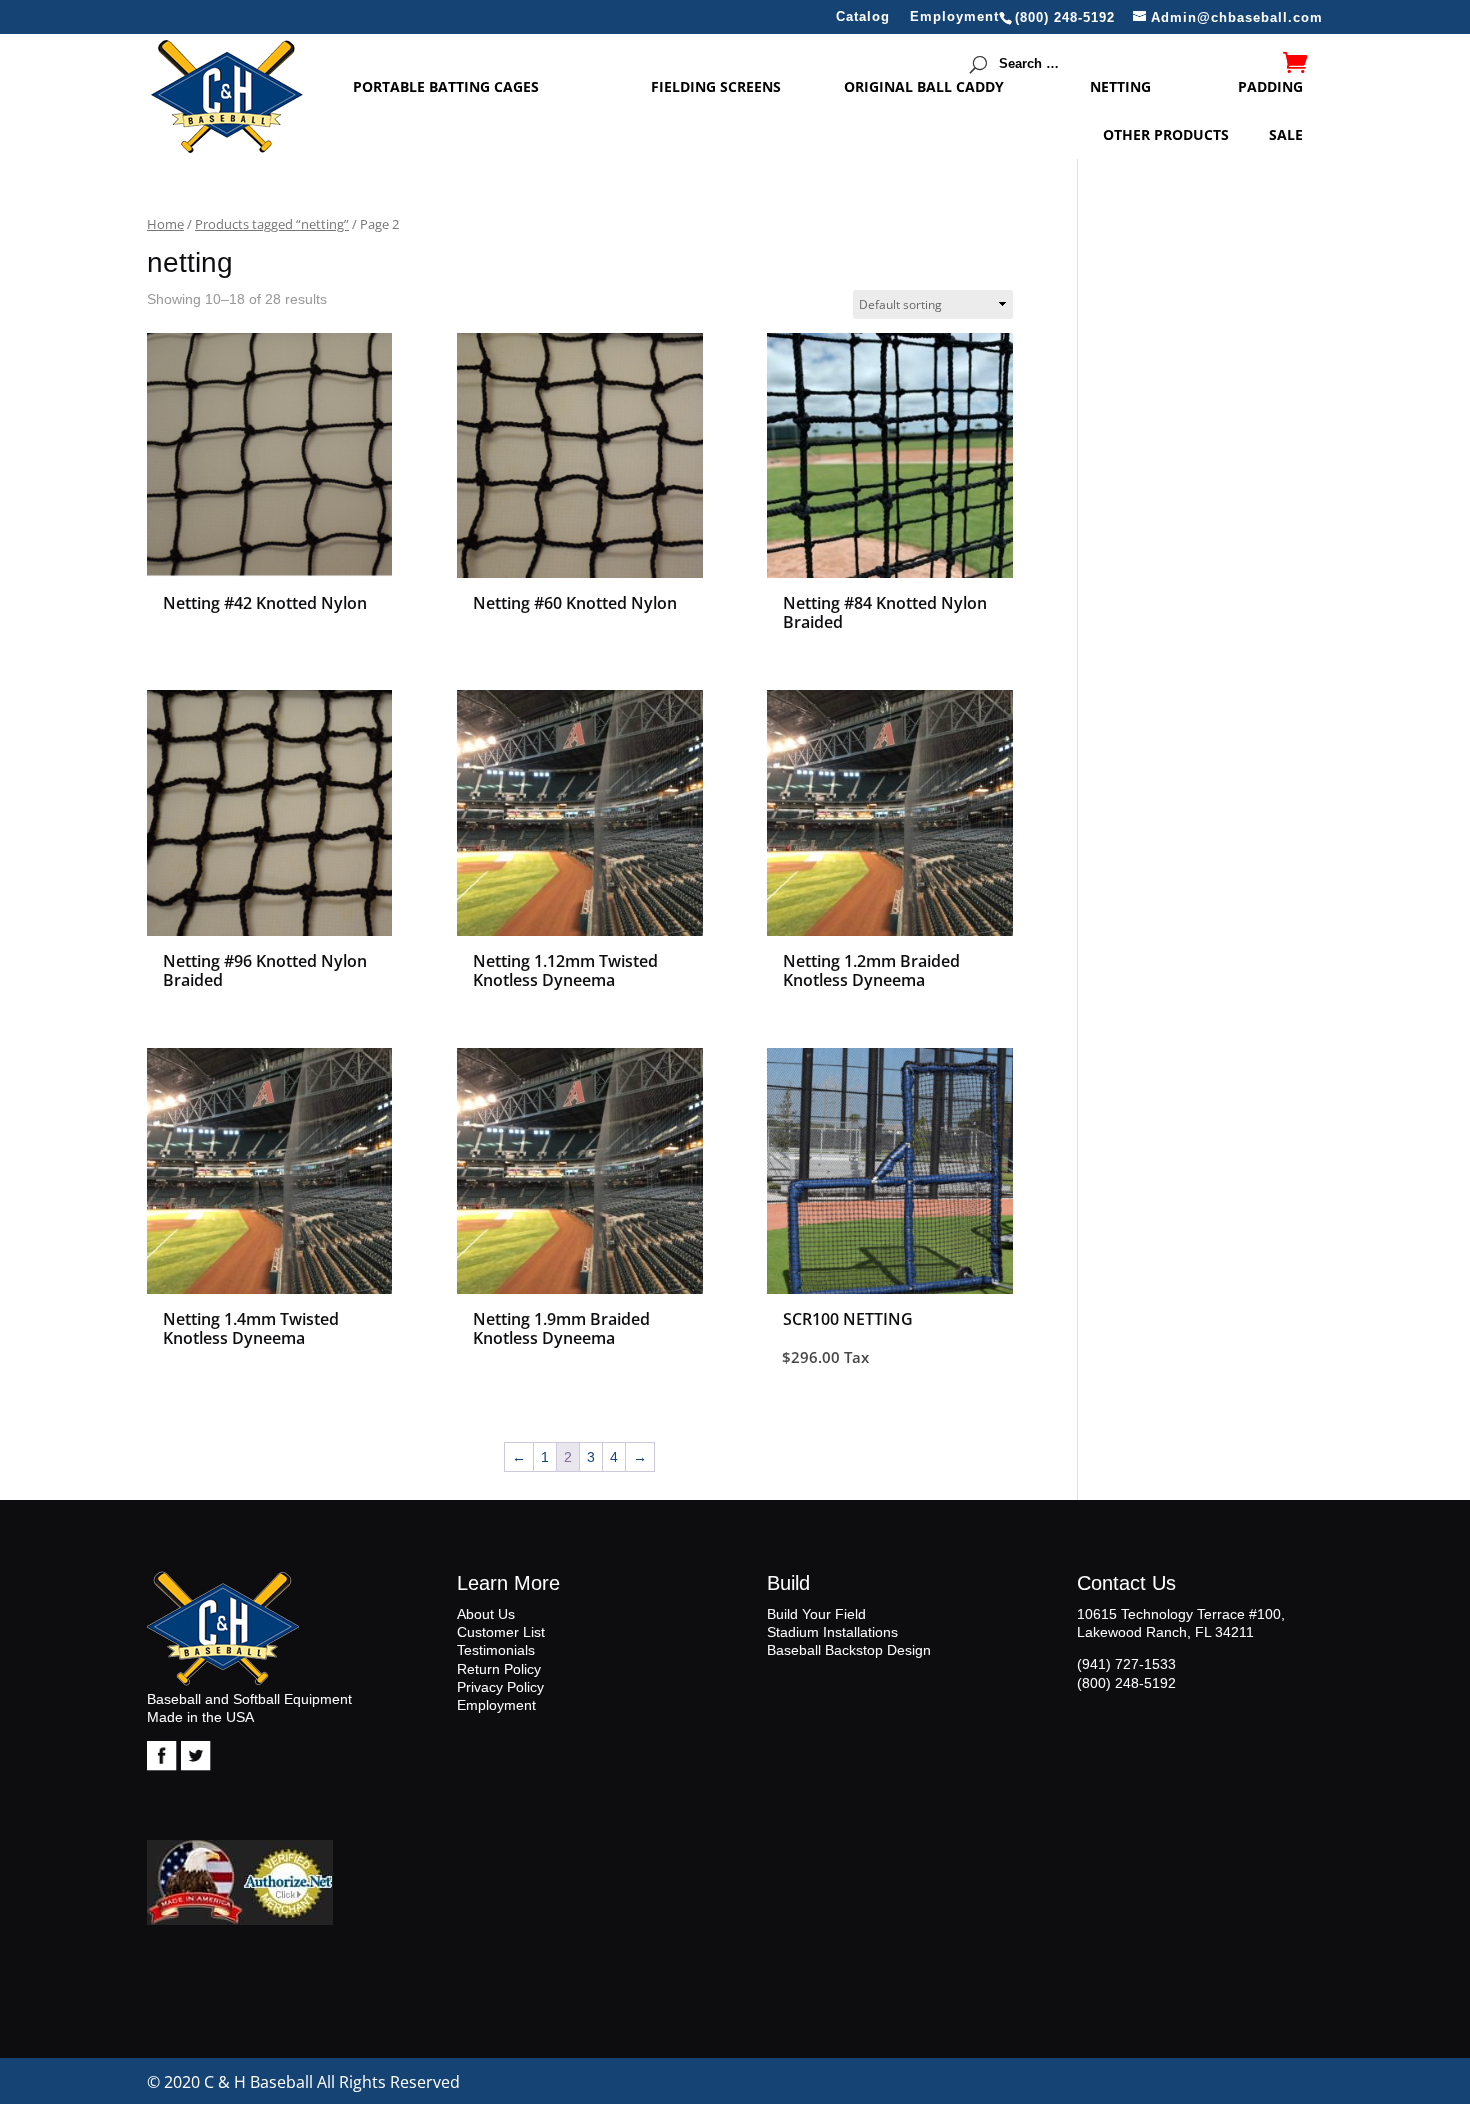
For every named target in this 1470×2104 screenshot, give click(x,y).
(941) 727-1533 (1126, 1664)
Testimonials (496, 1650)
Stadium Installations (832, 1632)
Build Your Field (816, 1614)
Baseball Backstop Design (849, 1650)
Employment (954, 17)
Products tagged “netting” (272, 224)
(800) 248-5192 (1126, 1683)
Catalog (863, 17)
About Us (486, 1614)
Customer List (501, 1632)
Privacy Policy (500, 1687)
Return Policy (499, 1669)
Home (165, 224)
